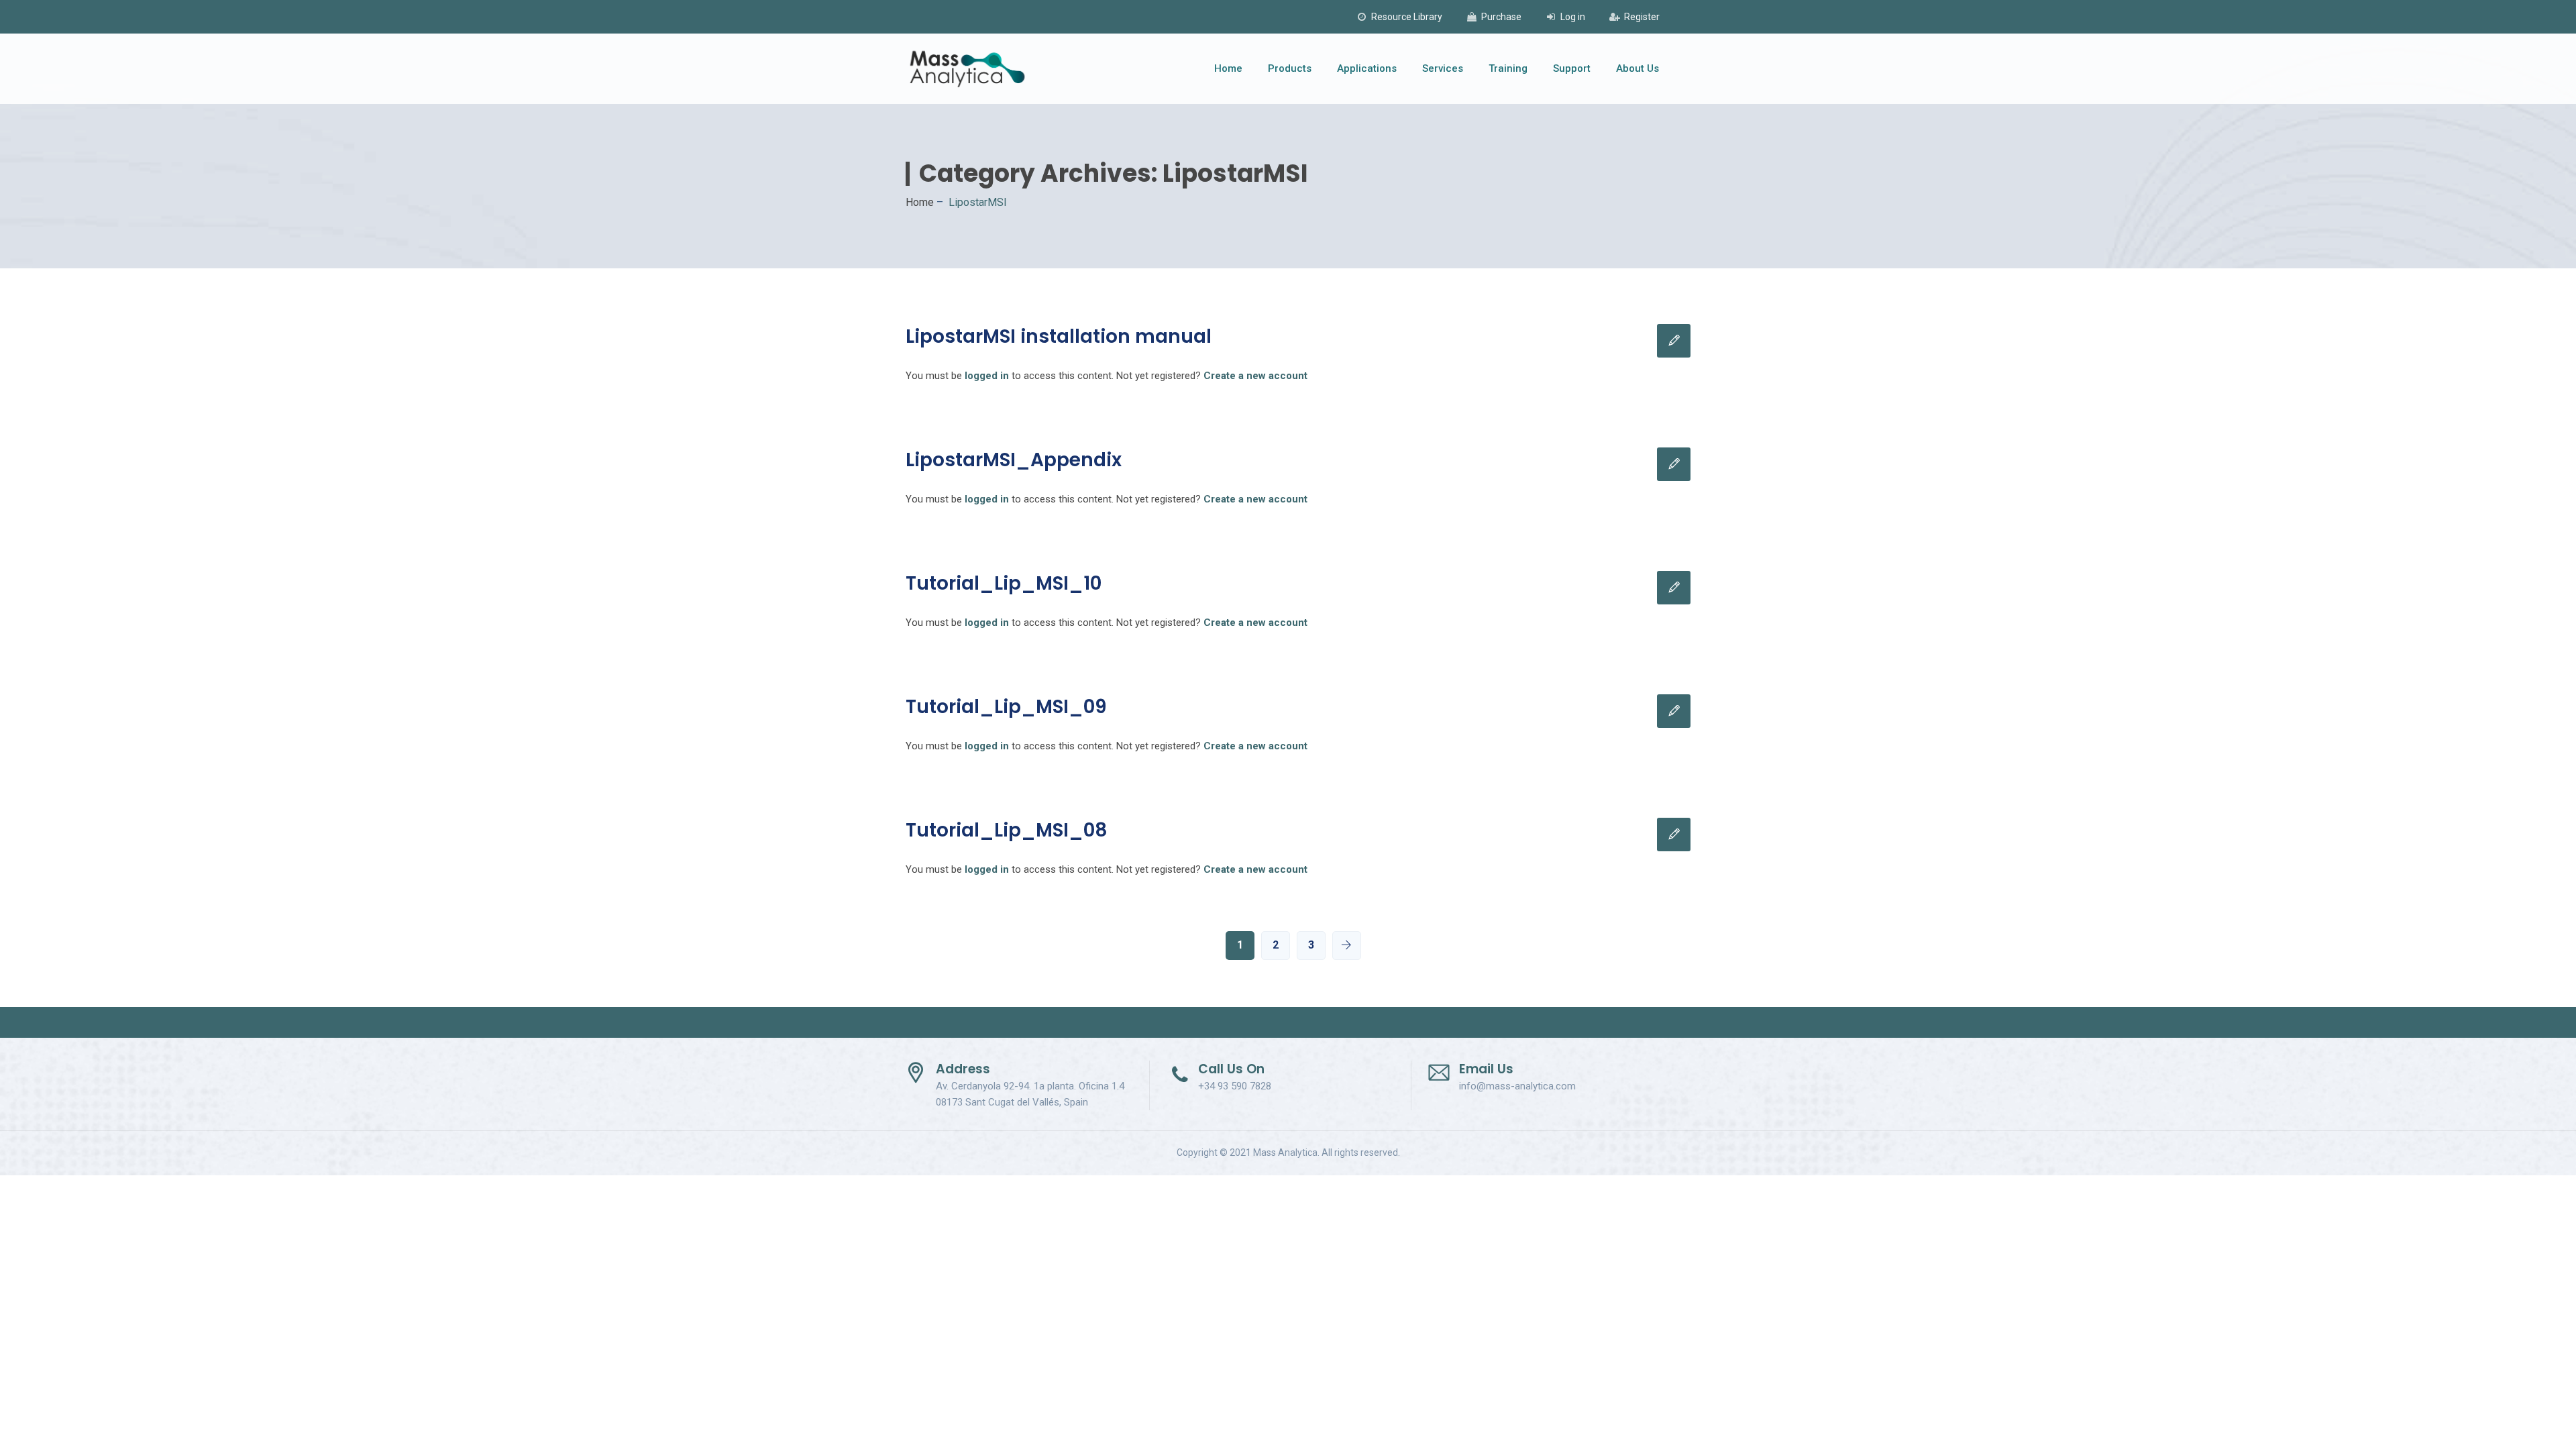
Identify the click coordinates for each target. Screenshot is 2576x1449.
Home (1228, 68)
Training (1508, 68)
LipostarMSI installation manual (1059, 336)
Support (1572, 68)
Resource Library (1407, 17)
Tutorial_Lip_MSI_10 (1004, 583)
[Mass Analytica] (967, 69)
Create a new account (1255, 376)
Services (1443, 68)
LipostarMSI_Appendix (1014, 460)
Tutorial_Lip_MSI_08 (1007, 830)
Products (1290, 68)
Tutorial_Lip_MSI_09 (1006, 707)
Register (1642, 17)
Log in (1573, 17)
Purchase (1501, 17)
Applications (1367, 68)
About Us (1638, 68)
